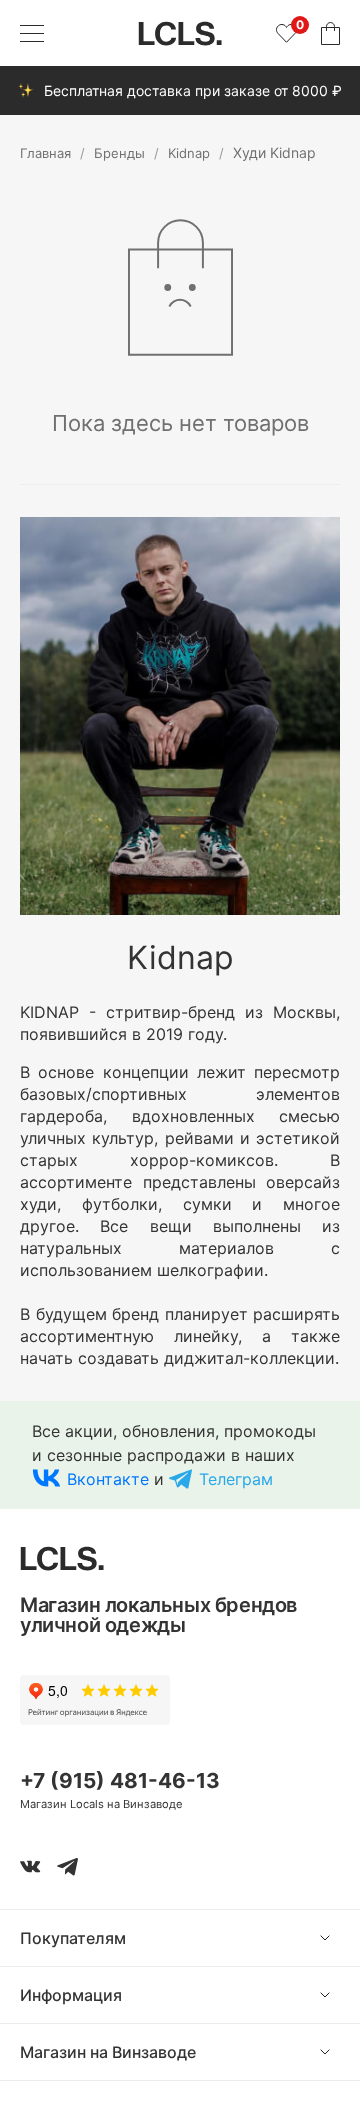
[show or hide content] (340, 1938)
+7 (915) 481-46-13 (120, 1780)
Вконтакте (108, 1479)
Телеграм (236, 1479)
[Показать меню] (32, 33)
